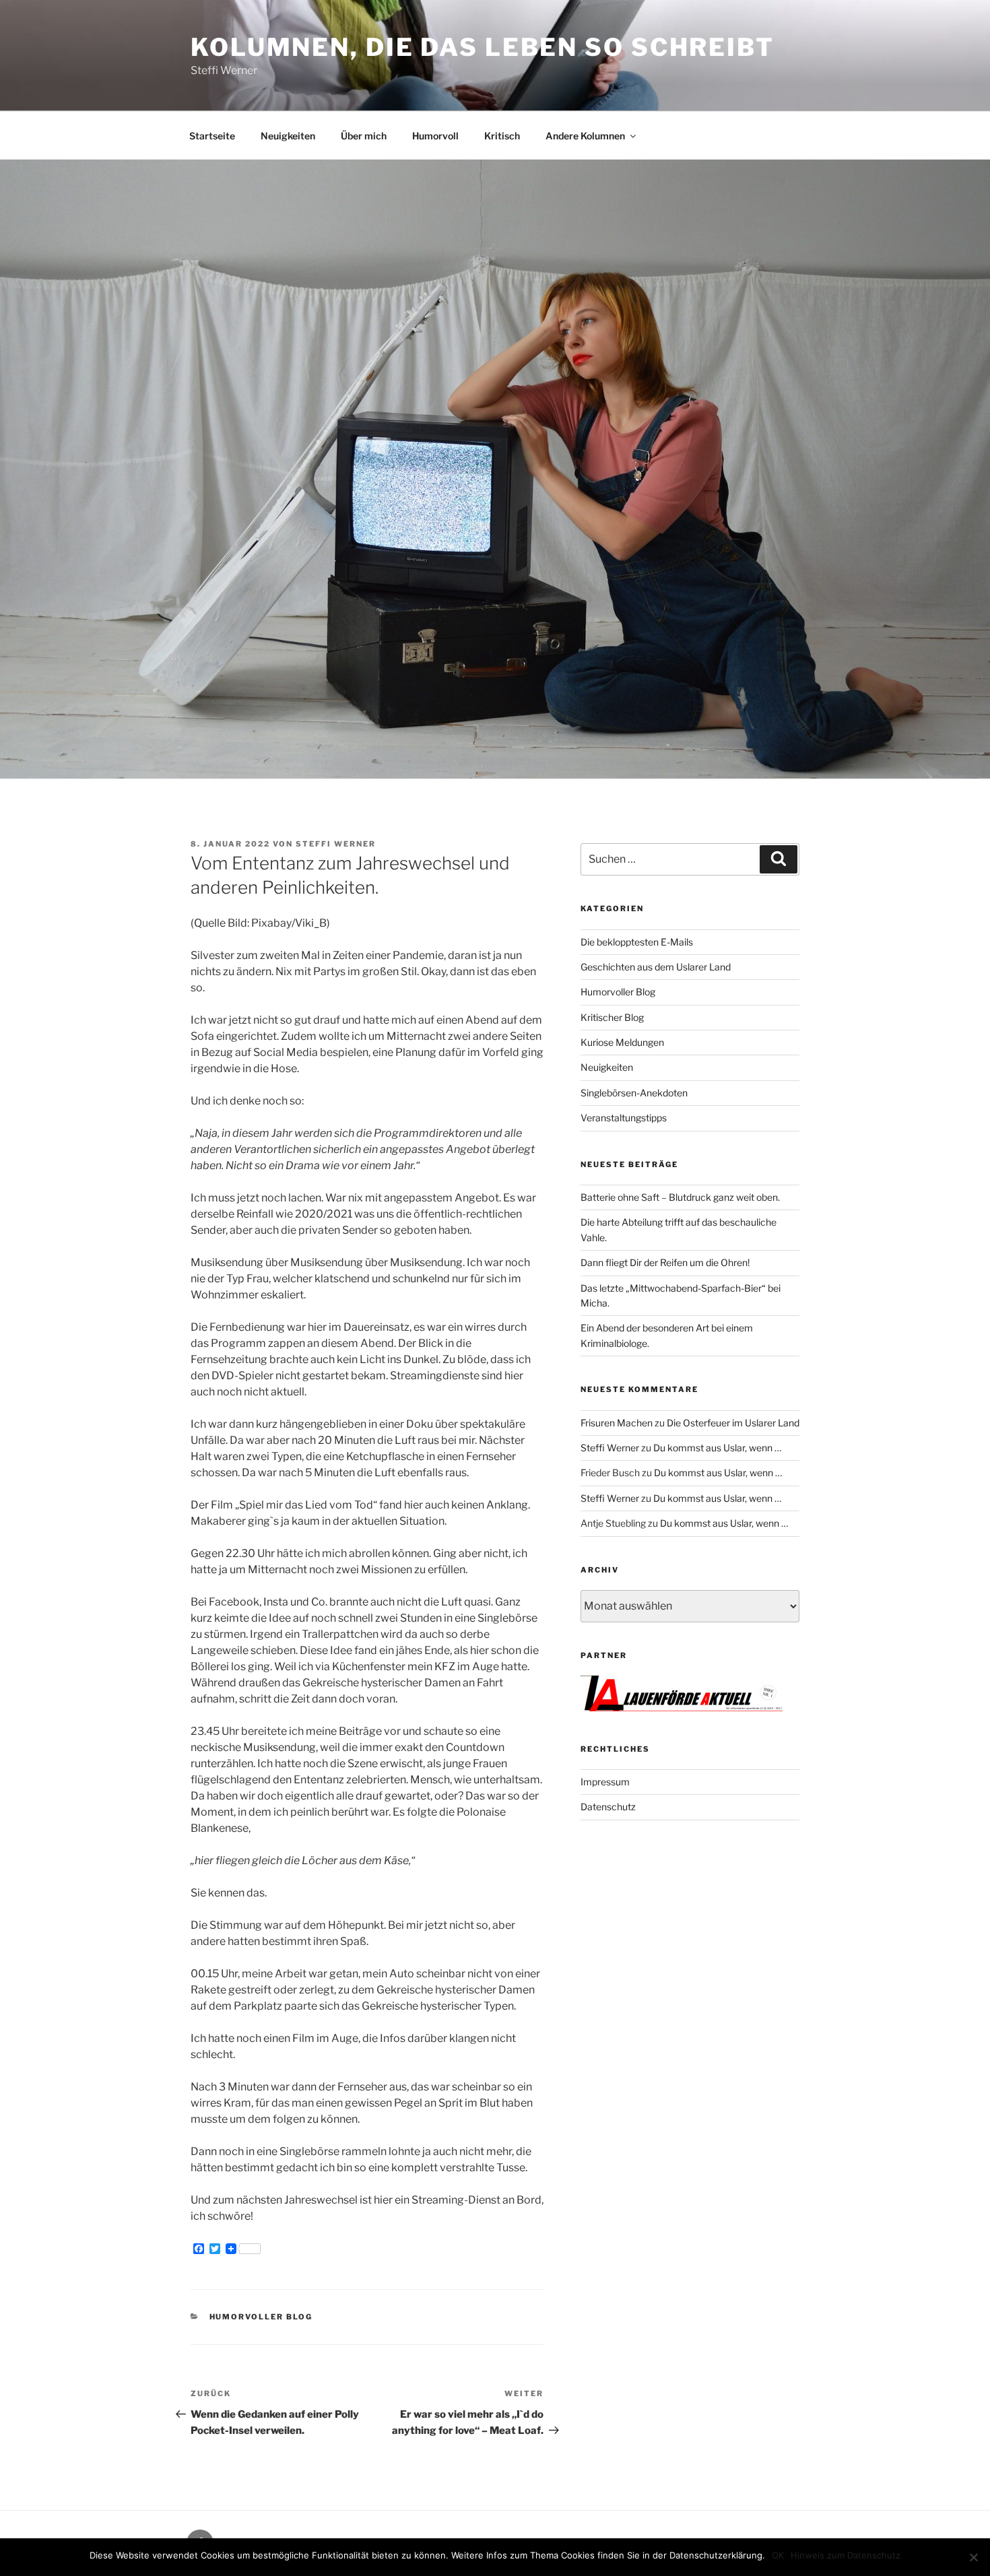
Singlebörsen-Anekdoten (634, 1093)
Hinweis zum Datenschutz (846, 2555)
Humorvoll (435, 136)
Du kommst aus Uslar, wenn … (717, 1448)
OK (778, 2555)
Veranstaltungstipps (624, 1118)
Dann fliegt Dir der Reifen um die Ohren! (665, 1262)
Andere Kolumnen (585, 136)
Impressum (605, 1782)
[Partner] (682, 1708)
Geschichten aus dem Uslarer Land (656, 967)
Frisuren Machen (617, 1423)
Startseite (212, 136)
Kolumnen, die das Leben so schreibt (483, 47)
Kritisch (502, 136)
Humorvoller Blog (261, 2317)
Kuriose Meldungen (622, 1042)
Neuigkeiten (288, 136)
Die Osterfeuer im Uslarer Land (733, 1423)
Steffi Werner (336, 844)
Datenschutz (608, 1807)
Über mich (364, 136)
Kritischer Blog (612, 1017)
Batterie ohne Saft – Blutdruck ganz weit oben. (680, 1197)
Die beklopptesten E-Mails (637, 942)
